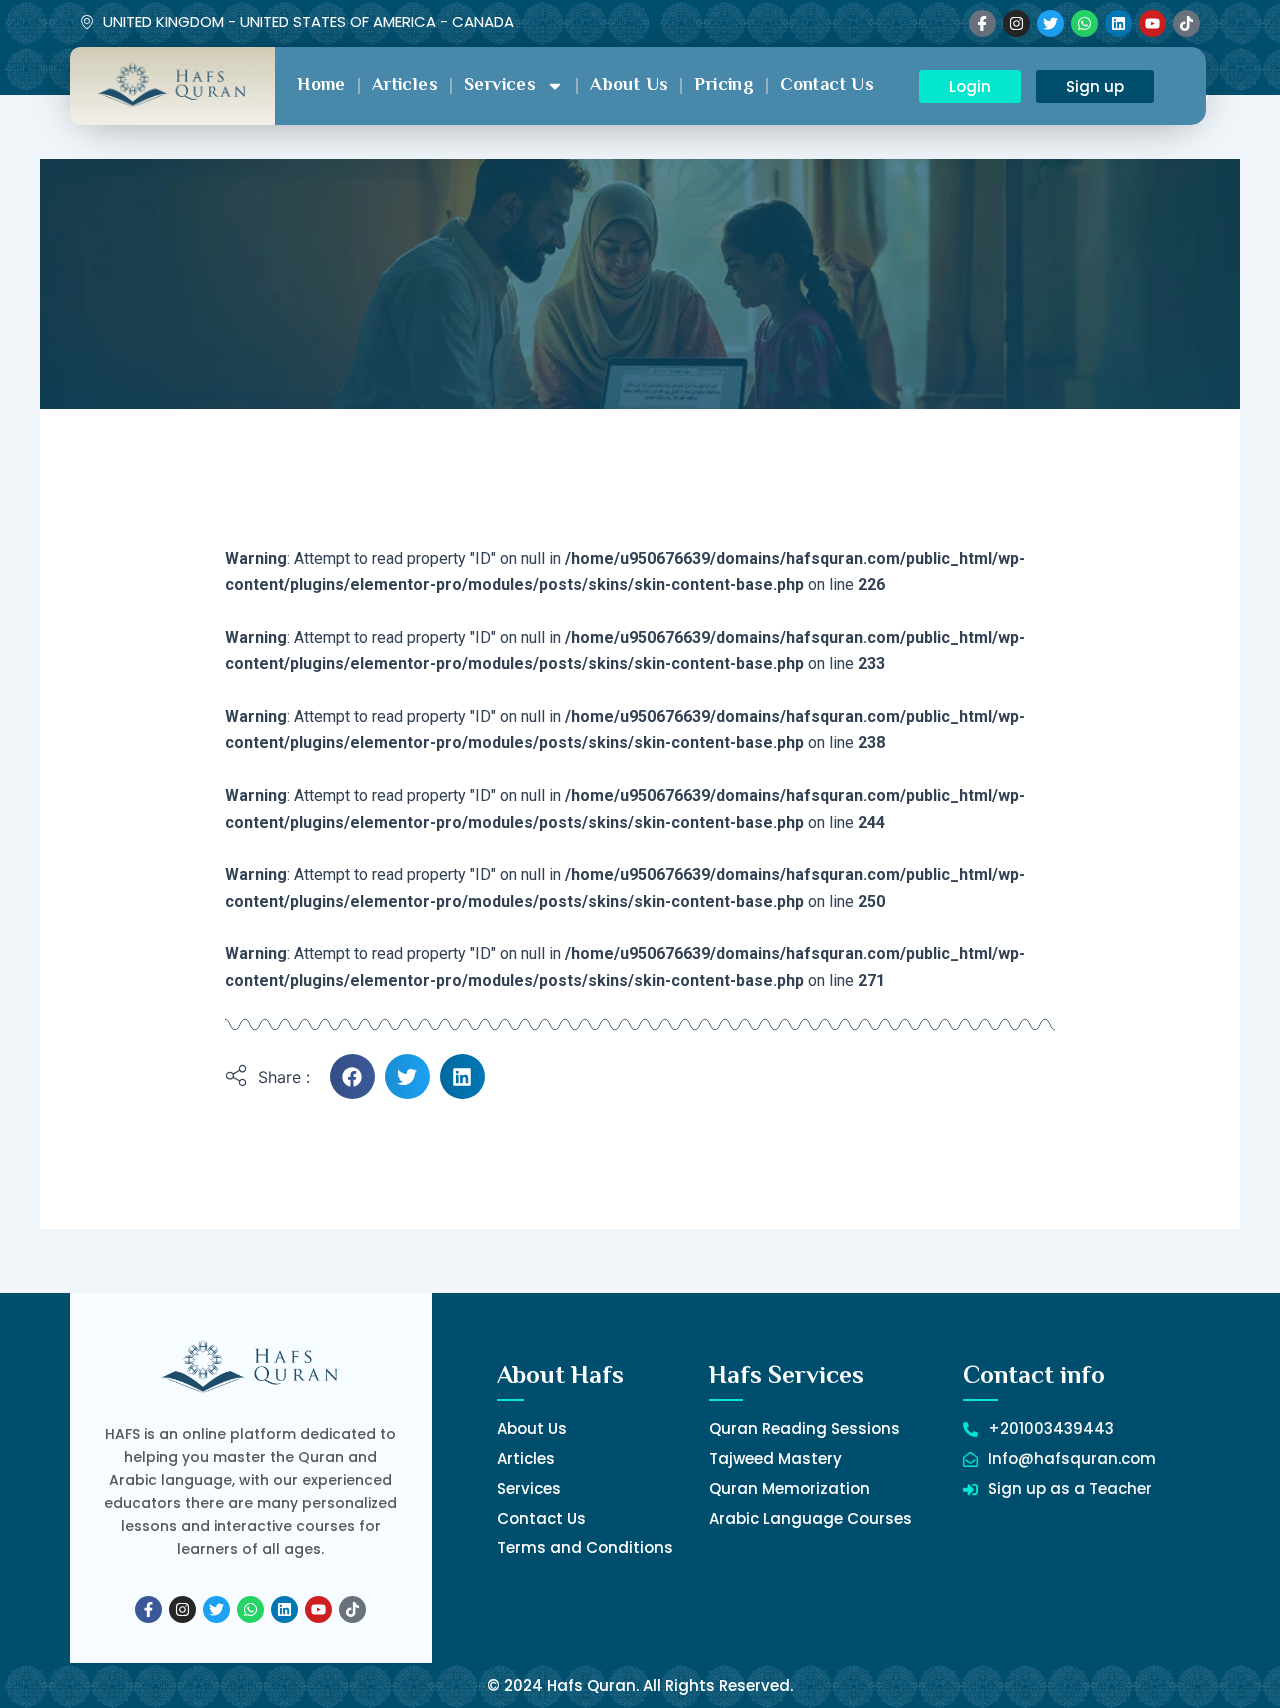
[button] (352, 1076)
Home (321, 86)
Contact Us (827, 86)
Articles (405, 86)
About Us (629, 86)
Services (500, 86)
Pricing (724, 86)
